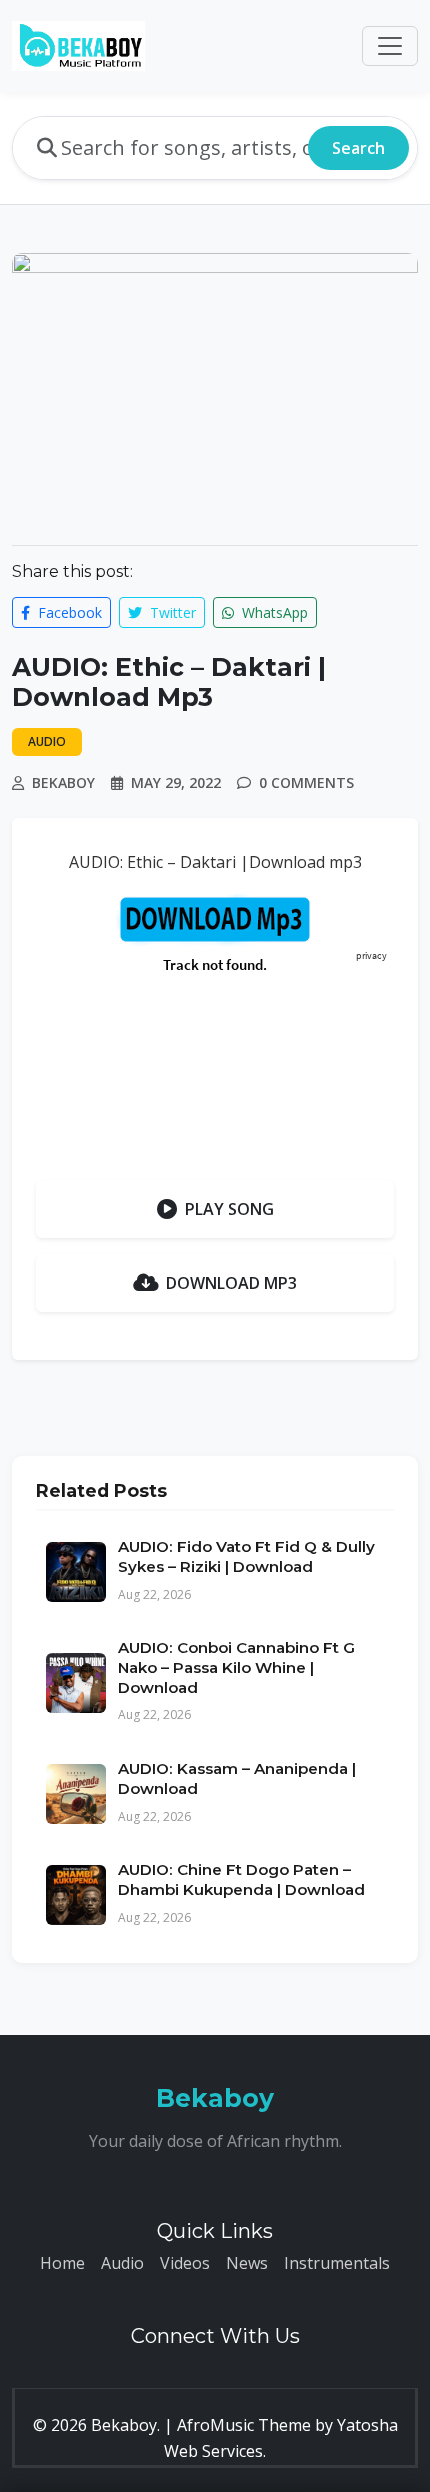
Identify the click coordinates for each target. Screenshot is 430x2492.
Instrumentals (337, 2263)
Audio (122, 2263)
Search (358, 148)
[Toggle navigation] (390, 46)
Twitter (171, 612)
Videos (185, 2263)
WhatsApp (273, 612)
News (247, 2263)
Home (62, 2263)
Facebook (68, 612)
